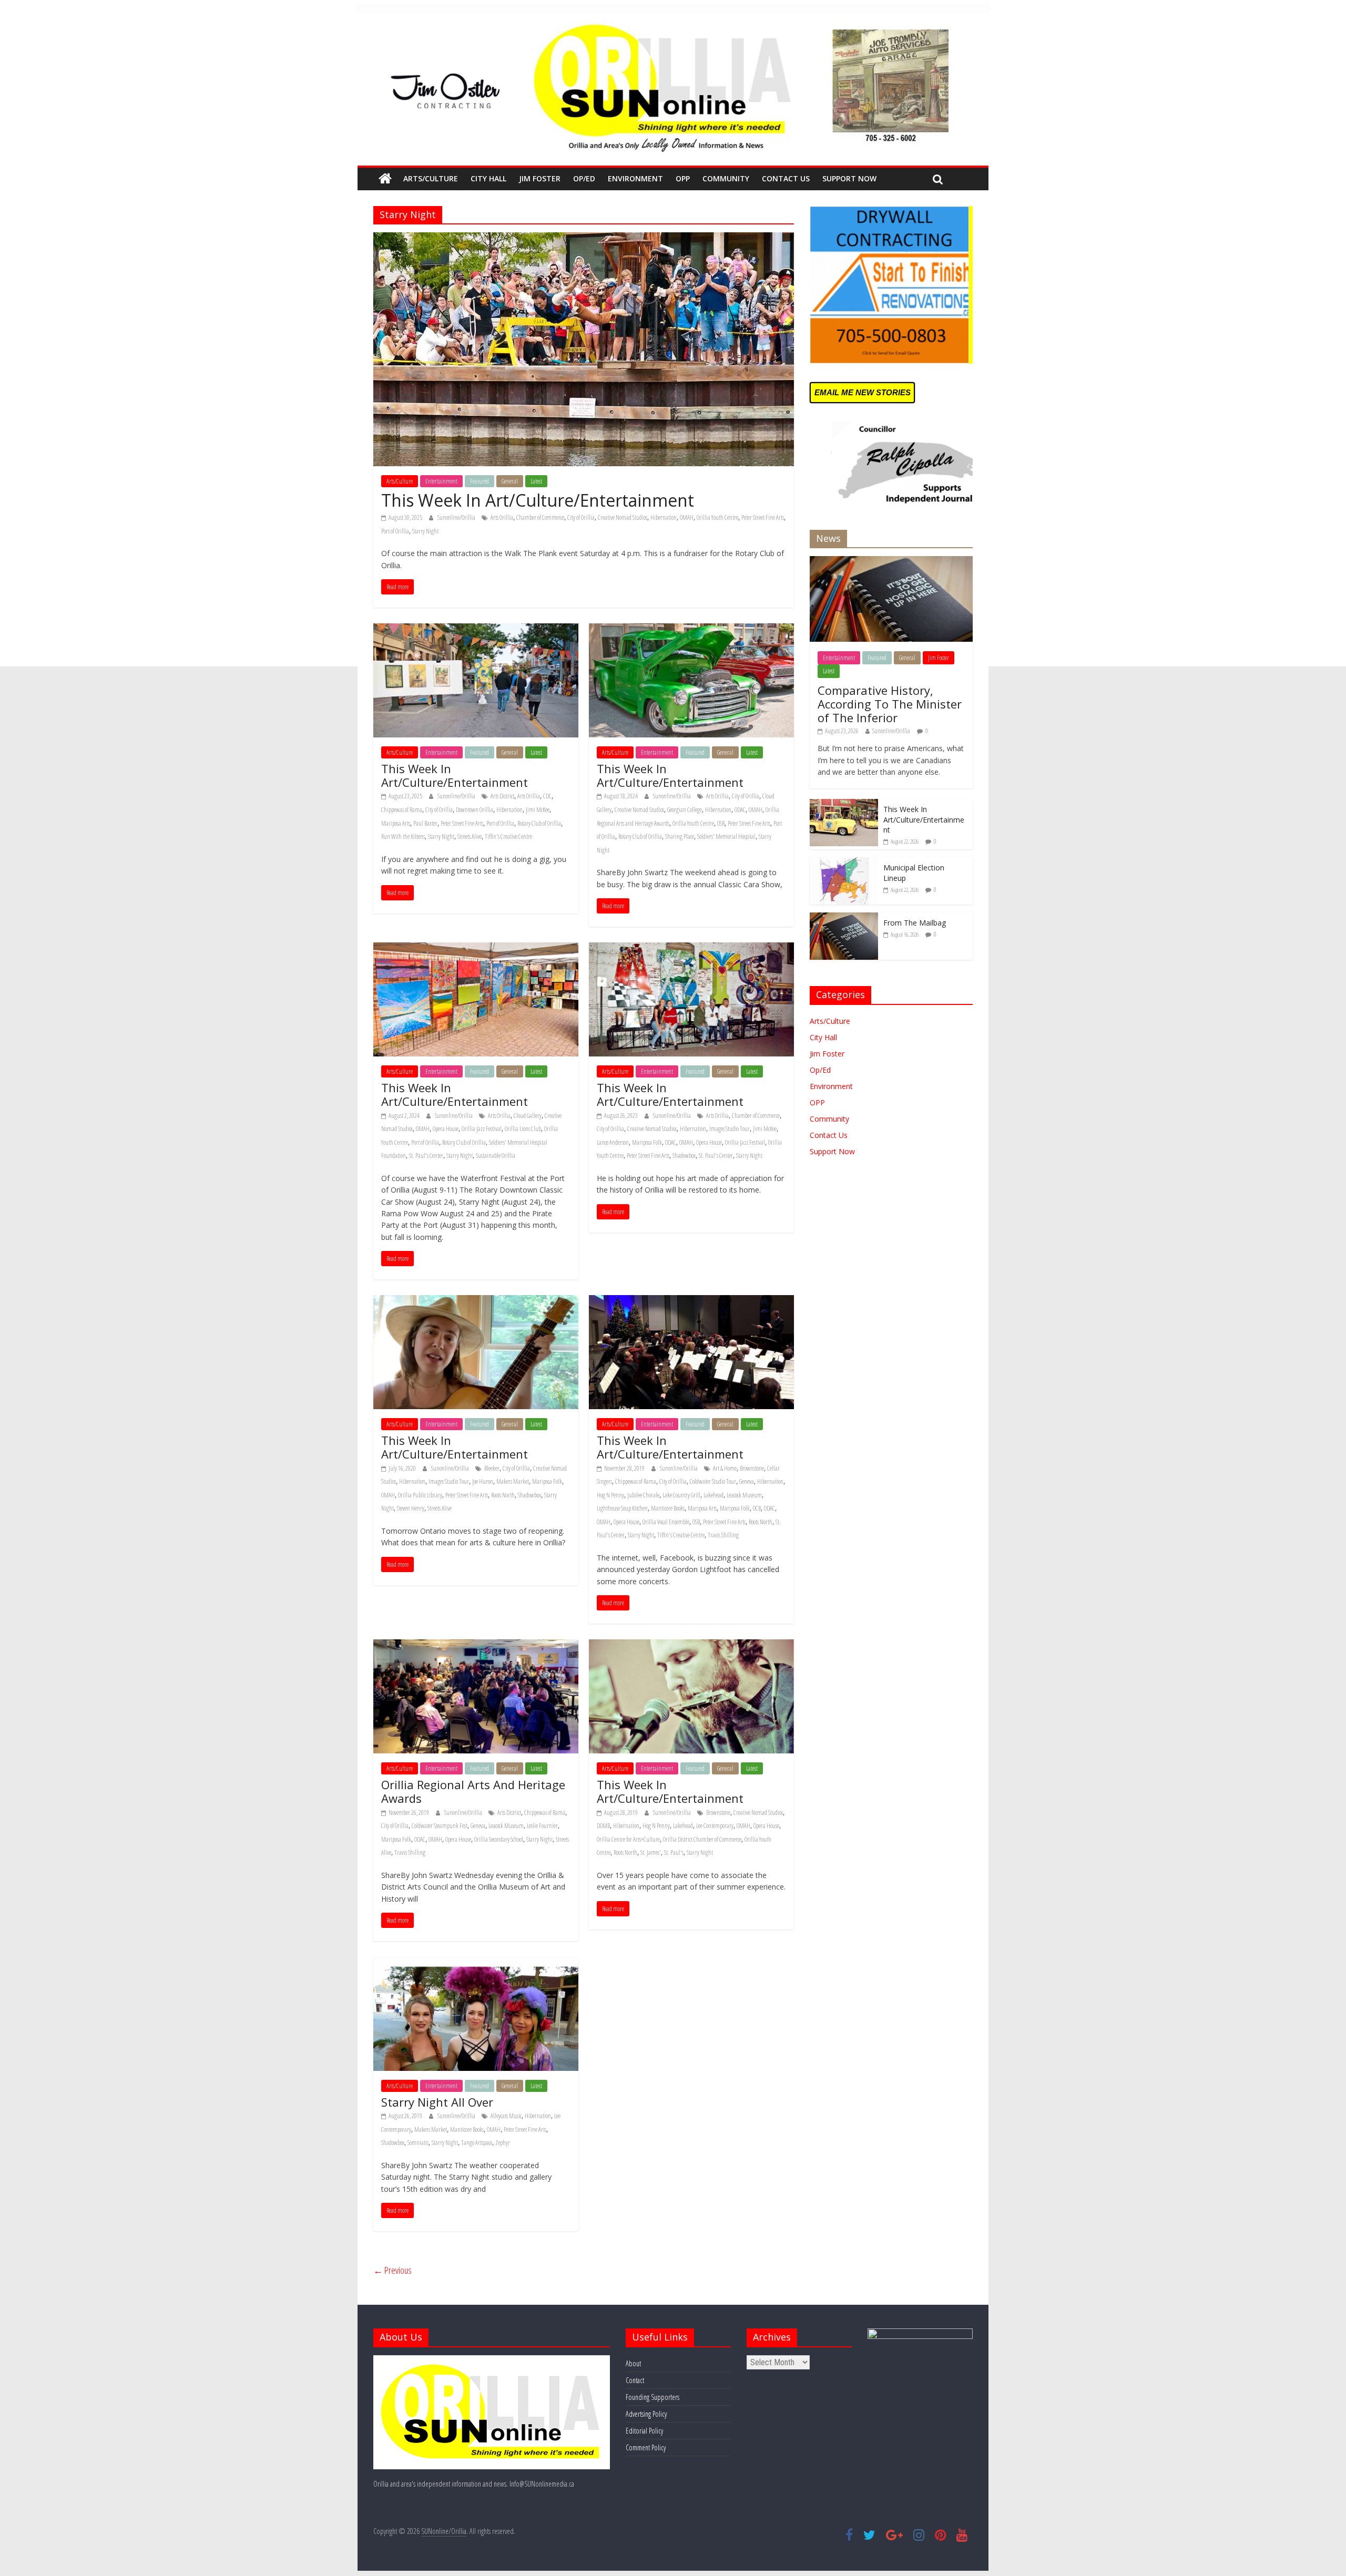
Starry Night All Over (437, 2102)
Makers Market (513, 1481)
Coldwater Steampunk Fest (440, 1826)
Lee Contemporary (715, 1826)
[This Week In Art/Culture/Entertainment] (584, 239)
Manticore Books (668, 1508)
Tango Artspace (477, 2143)
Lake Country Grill (681, 1495)
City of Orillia (581, 517)
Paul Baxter (425, 823)
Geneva (747, 1481)
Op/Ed (584, 178)
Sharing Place (680, 837)
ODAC (740, 810)
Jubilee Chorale (643, 1495)
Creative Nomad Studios (623, 517)
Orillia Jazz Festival (482, 1129)
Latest (536, 481)
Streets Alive (470, 837)
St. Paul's (674, 1853)
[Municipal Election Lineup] (844, 863)
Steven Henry (411, 1508)
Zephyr (503, 2143)
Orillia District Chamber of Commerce (702, 1839)
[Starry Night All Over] (476, 1963)
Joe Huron (483, 1481)
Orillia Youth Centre (717, 517)
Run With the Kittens (403, 837)
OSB (721, 823)
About (633, 2363)
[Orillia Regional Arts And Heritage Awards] (476, 1646)
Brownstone (752, 1468)
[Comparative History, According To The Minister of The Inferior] (891, 562)
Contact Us (786, 178)
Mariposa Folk (647, 1142)
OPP (683, 178)
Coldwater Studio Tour (713, 1481)
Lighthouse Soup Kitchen (622, 1508)
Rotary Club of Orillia (539, 823)
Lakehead (713, 1495)
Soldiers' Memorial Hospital (726, 837)
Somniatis (418, 2143)
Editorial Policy (644, 2431)
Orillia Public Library (420, 1495)
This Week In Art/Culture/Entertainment (538, 500)
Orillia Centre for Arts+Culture (628, 1839)
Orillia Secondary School (499, 1839)
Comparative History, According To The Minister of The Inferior (890, 704)
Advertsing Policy (646, 2414)
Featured (480, 481)
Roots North (503, 1495)
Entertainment (441, 481)
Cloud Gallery (528, 1116)
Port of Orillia (395, 531)
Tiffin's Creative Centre (508, 837)
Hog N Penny (610, 1495)
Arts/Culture (431, 178)
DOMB (603, 1826)
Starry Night (425, 531)
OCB (757, 1508)
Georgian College (685, 810)
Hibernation (664, 517)
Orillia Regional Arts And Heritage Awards (473, 1791)
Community (726, 178)
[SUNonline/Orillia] (385, 179)
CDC (547, 796)
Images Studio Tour (730, 1129)
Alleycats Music (506, 2116)
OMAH (687, 517)
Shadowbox (684, 1156)
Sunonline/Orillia (457, 517)
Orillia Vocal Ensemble (666, 1522)
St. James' (651, 1853)
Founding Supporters (652, 2397)
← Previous (392, 2270)
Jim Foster (540, 178)
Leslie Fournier (542, 1826)
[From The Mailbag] (844, 918)
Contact (635, 2380)
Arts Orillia (502, 517)
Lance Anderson (613, 1142)
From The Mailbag (915, 923)
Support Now (849, 178)
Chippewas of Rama (402, 810)
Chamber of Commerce (540, 517)
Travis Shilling (723, 1535)
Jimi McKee (538, 810)
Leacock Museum (744, 1495)
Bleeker (492, 1468)
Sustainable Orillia (496, 1156)
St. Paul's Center (426, 1156)
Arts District (502, 796)
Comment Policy (646, 2447)
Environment (635, 178)
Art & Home (725, 1468)
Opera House (446, 1129)
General (510, 481)
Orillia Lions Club (523, 1129)
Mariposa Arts (396, 823)
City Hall (488, 178)
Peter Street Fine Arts (763, 517)
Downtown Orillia (475, 810)
